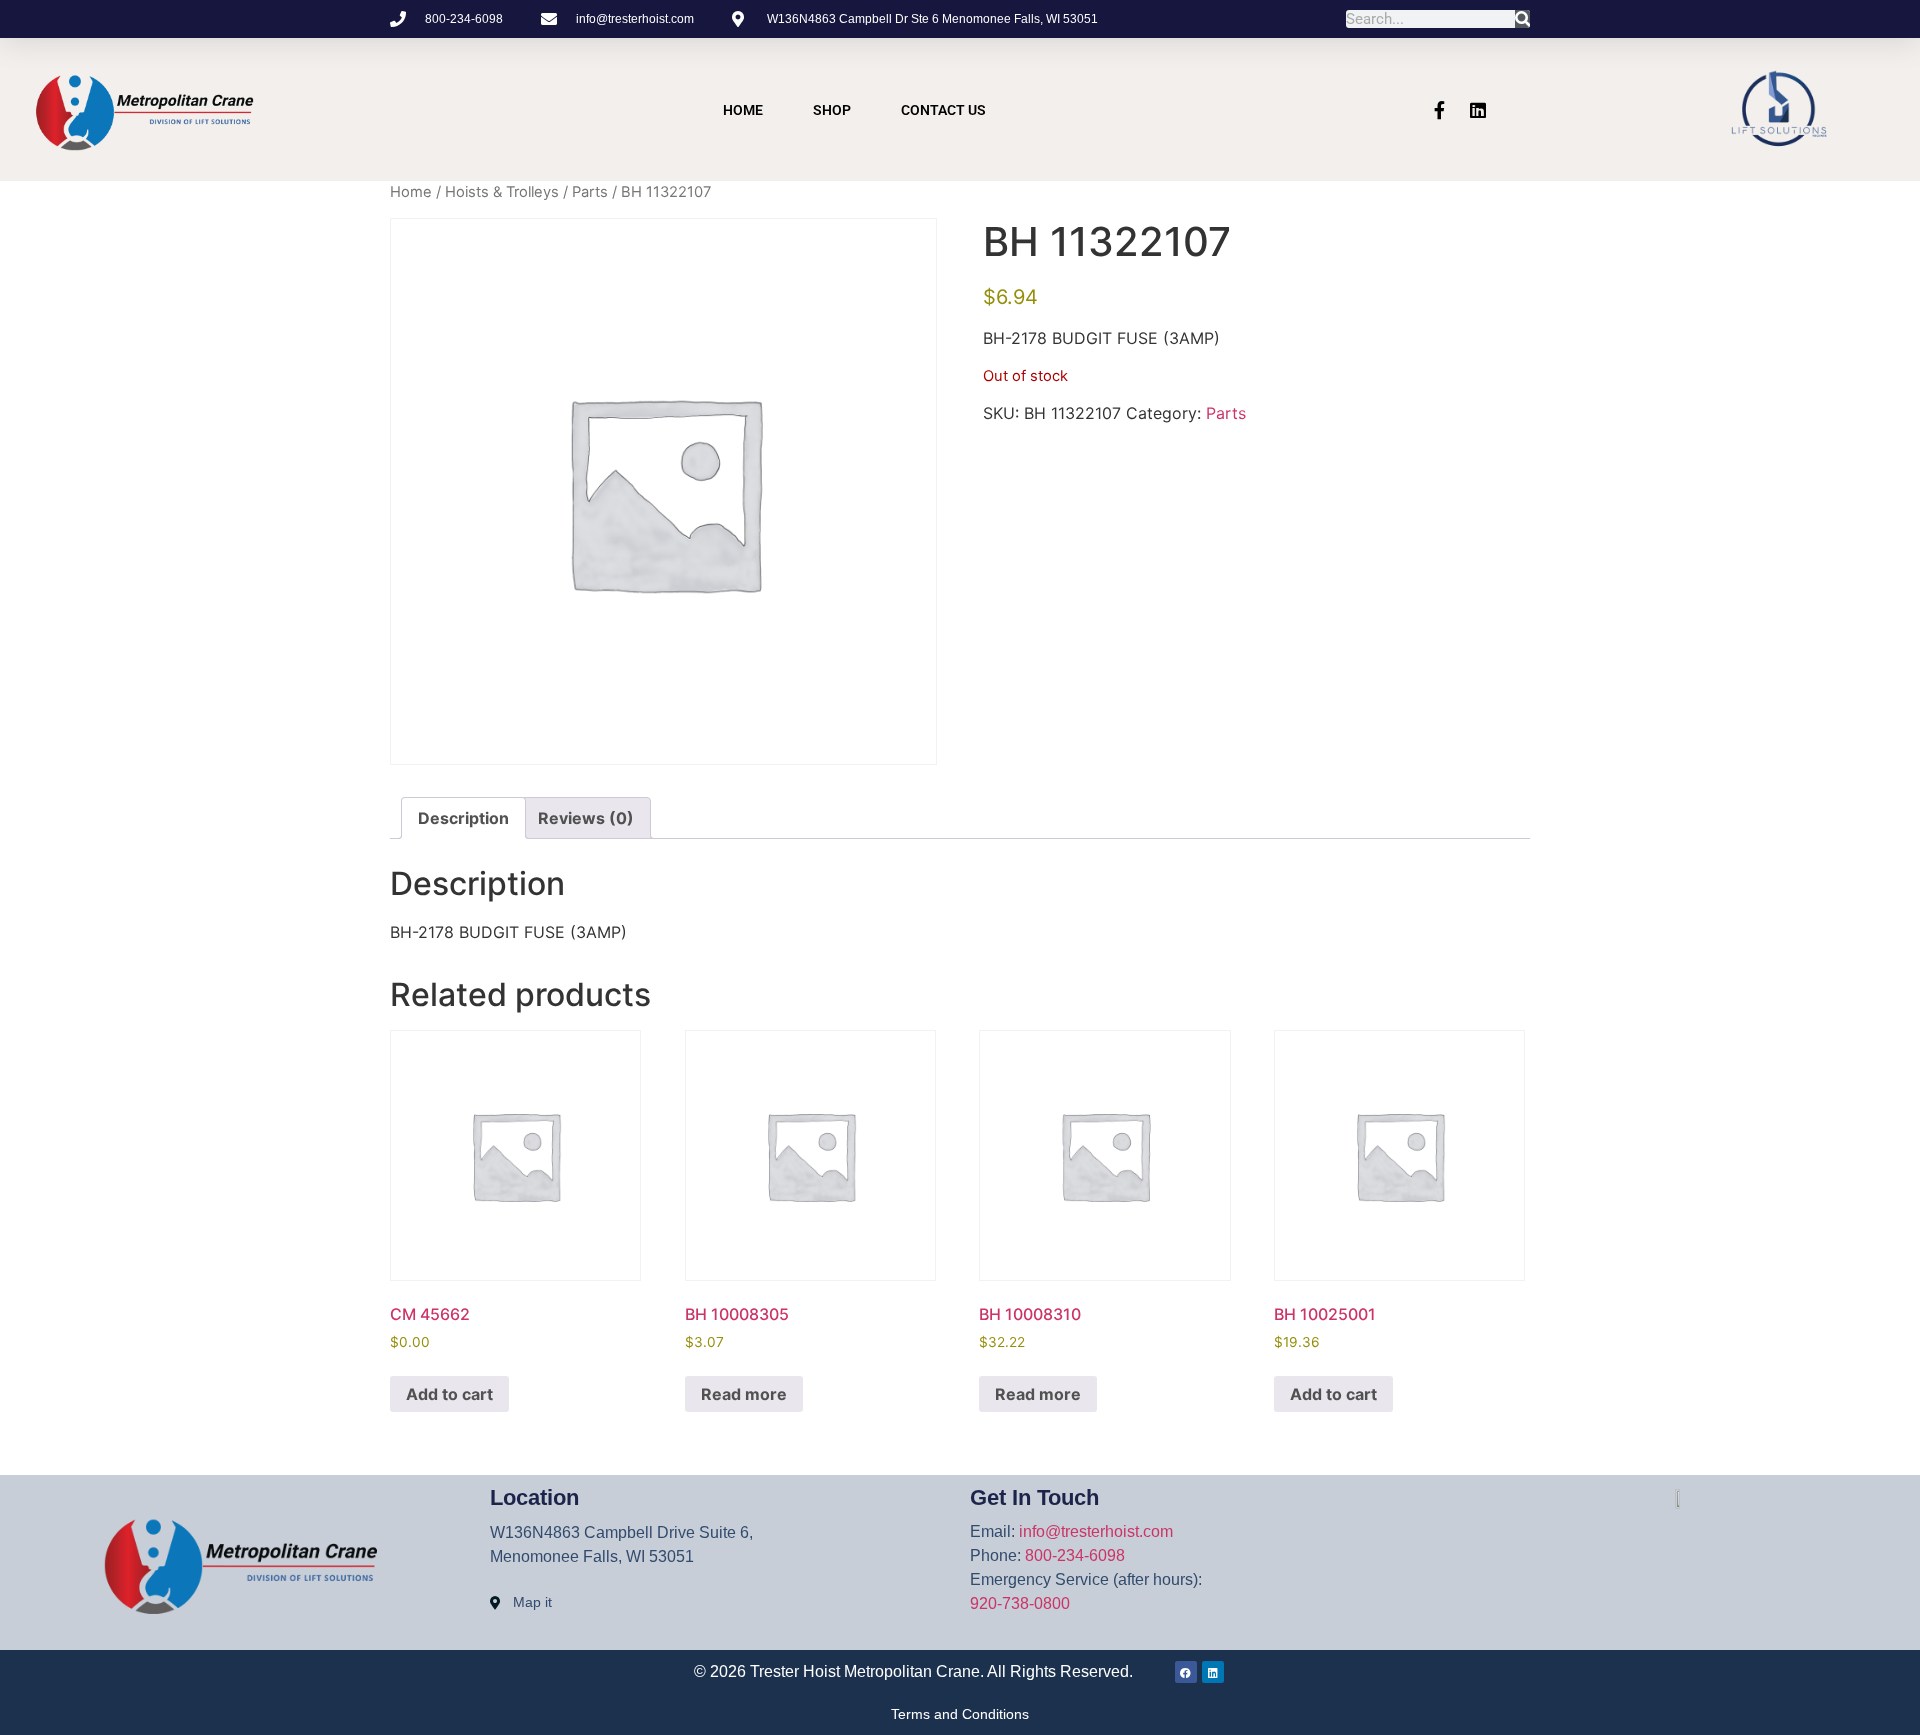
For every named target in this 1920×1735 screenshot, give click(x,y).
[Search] (1522, 19)
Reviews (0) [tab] (586, 818)
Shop (832, 110)
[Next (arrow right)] (1885, 868)
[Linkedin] (1478, 110)
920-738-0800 (1020, 1603)
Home (743, 110)
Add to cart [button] (449, 1394)
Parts (590, 192)
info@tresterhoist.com (1096, 1531)
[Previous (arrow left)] (35, 868)
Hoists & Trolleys (502, 192)
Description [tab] (463, 818)
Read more (744, 1394)
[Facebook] (1186, 1672)
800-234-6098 (1075, 1555)
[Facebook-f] (1440, 110)
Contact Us (943, 110)
